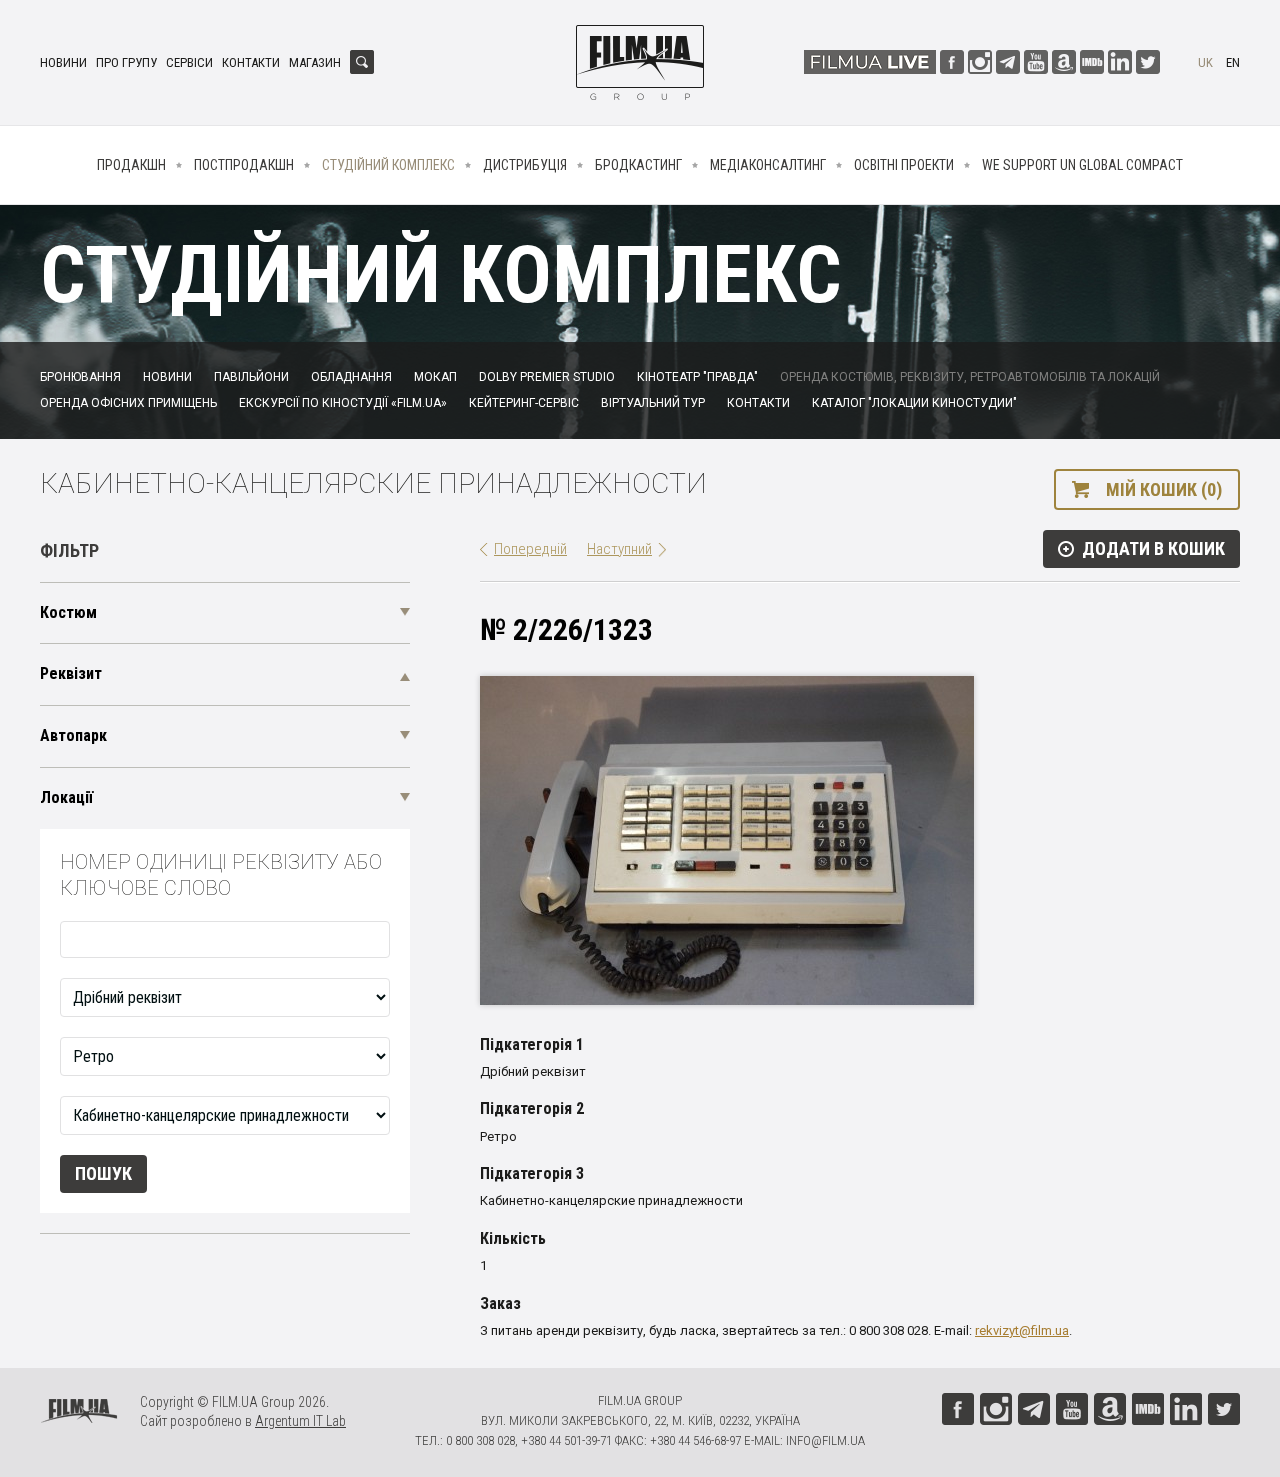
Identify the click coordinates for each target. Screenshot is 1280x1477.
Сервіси (189, 62)
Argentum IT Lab (300, 1421)
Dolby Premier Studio (547, 377)
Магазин (315, 62)
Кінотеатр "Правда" (697, 377)
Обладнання (351, 377)
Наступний (619, 549)
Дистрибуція (525, 165)
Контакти (251, 62)
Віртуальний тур (653, 403)
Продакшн (131, 165)
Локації (66, 797)
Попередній (530, 549)
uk (1205, 62)
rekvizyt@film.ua (1022, 1330)
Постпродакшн (244, 165)
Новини (63, 62)
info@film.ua (825, 1440)
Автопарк (73, 735)
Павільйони (251, 377)
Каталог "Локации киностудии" (914, 403)
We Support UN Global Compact (1082, 165)
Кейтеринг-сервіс (524, 403)
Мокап (435, 377)
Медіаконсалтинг (768, 165)
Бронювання (80, 377)
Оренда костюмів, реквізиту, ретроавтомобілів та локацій (970, 377)
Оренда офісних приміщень (128, 403)
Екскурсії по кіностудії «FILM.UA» (343, 403)
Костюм (68, 612)
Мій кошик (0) (1164, 489)
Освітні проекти (904, 165)
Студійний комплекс (388, 165)
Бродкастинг (638, 165)
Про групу (126, 62)
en (1233, 62)
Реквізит (71, 673)
